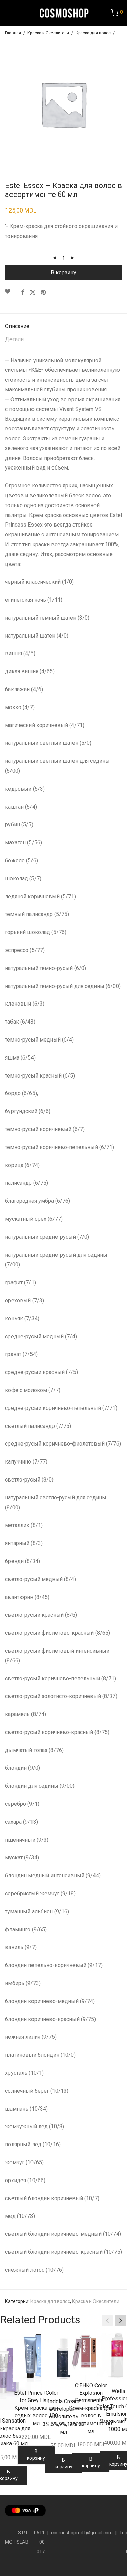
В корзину (63, 272)
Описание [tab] (17, 326)
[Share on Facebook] (23, 293)
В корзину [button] (36, 2455)
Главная (13, 33)
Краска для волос (93, 33)
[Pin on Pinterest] (44, 293)
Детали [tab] (14, 339)
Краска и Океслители (48, 33)
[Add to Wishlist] (10, 292)
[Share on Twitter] (33, 293)
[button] (121, 2321)
